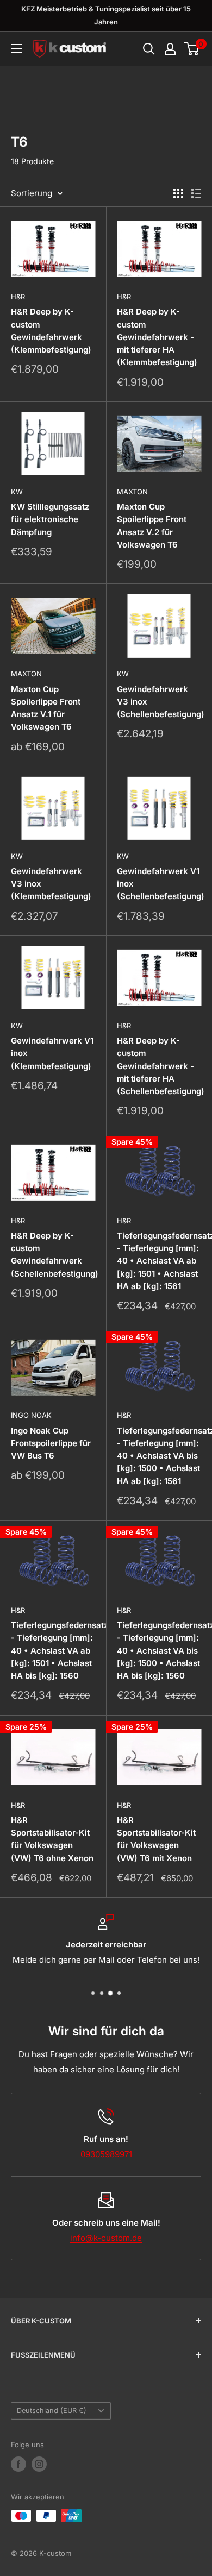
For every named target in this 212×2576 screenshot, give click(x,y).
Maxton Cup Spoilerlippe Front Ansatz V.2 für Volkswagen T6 (152, 526)
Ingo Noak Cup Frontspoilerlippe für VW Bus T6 (51, 1443)
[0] (192, 49)
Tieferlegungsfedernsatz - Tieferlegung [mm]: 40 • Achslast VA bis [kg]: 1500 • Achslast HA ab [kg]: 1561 (159, 1456)
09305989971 (106, 2154)
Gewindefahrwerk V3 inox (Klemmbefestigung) (51, 884)
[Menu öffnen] (16, 48)
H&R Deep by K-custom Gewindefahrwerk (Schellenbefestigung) (53, 1255)
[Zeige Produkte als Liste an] (196, 193)
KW (17, 492)
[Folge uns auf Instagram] (39, 2464)
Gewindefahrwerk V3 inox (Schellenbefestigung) (159, 702)
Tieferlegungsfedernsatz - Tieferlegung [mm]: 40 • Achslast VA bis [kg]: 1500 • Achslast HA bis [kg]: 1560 (159, 1650)
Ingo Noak (31, 1415)
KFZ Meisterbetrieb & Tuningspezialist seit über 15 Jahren (106, 15)
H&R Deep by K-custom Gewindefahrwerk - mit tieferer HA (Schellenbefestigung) (159, 1066)
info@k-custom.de (106, 2238)
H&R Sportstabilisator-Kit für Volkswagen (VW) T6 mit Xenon (156, 1839)
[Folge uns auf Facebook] (18, 2464)
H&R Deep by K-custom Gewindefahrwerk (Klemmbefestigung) (51, 331)
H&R (18, 297)
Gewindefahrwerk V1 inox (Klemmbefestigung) (52, 1053)
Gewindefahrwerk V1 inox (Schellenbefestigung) (159, 884)
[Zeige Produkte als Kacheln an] (178, 193)
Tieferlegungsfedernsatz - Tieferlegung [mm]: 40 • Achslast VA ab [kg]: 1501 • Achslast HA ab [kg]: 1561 (159, 1261)
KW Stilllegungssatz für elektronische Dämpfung (50, 519)
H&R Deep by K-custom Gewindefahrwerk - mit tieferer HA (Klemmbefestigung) (157, 337)
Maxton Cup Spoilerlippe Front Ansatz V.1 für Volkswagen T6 (46, 708)
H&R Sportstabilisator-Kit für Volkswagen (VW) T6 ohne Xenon (52, 1839)
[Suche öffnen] (149, 49)
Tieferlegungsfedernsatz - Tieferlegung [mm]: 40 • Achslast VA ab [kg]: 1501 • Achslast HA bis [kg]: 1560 (53, 1650)
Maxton (132, 492)
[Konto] (170, 49)
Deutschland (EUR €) (52, 2411)
